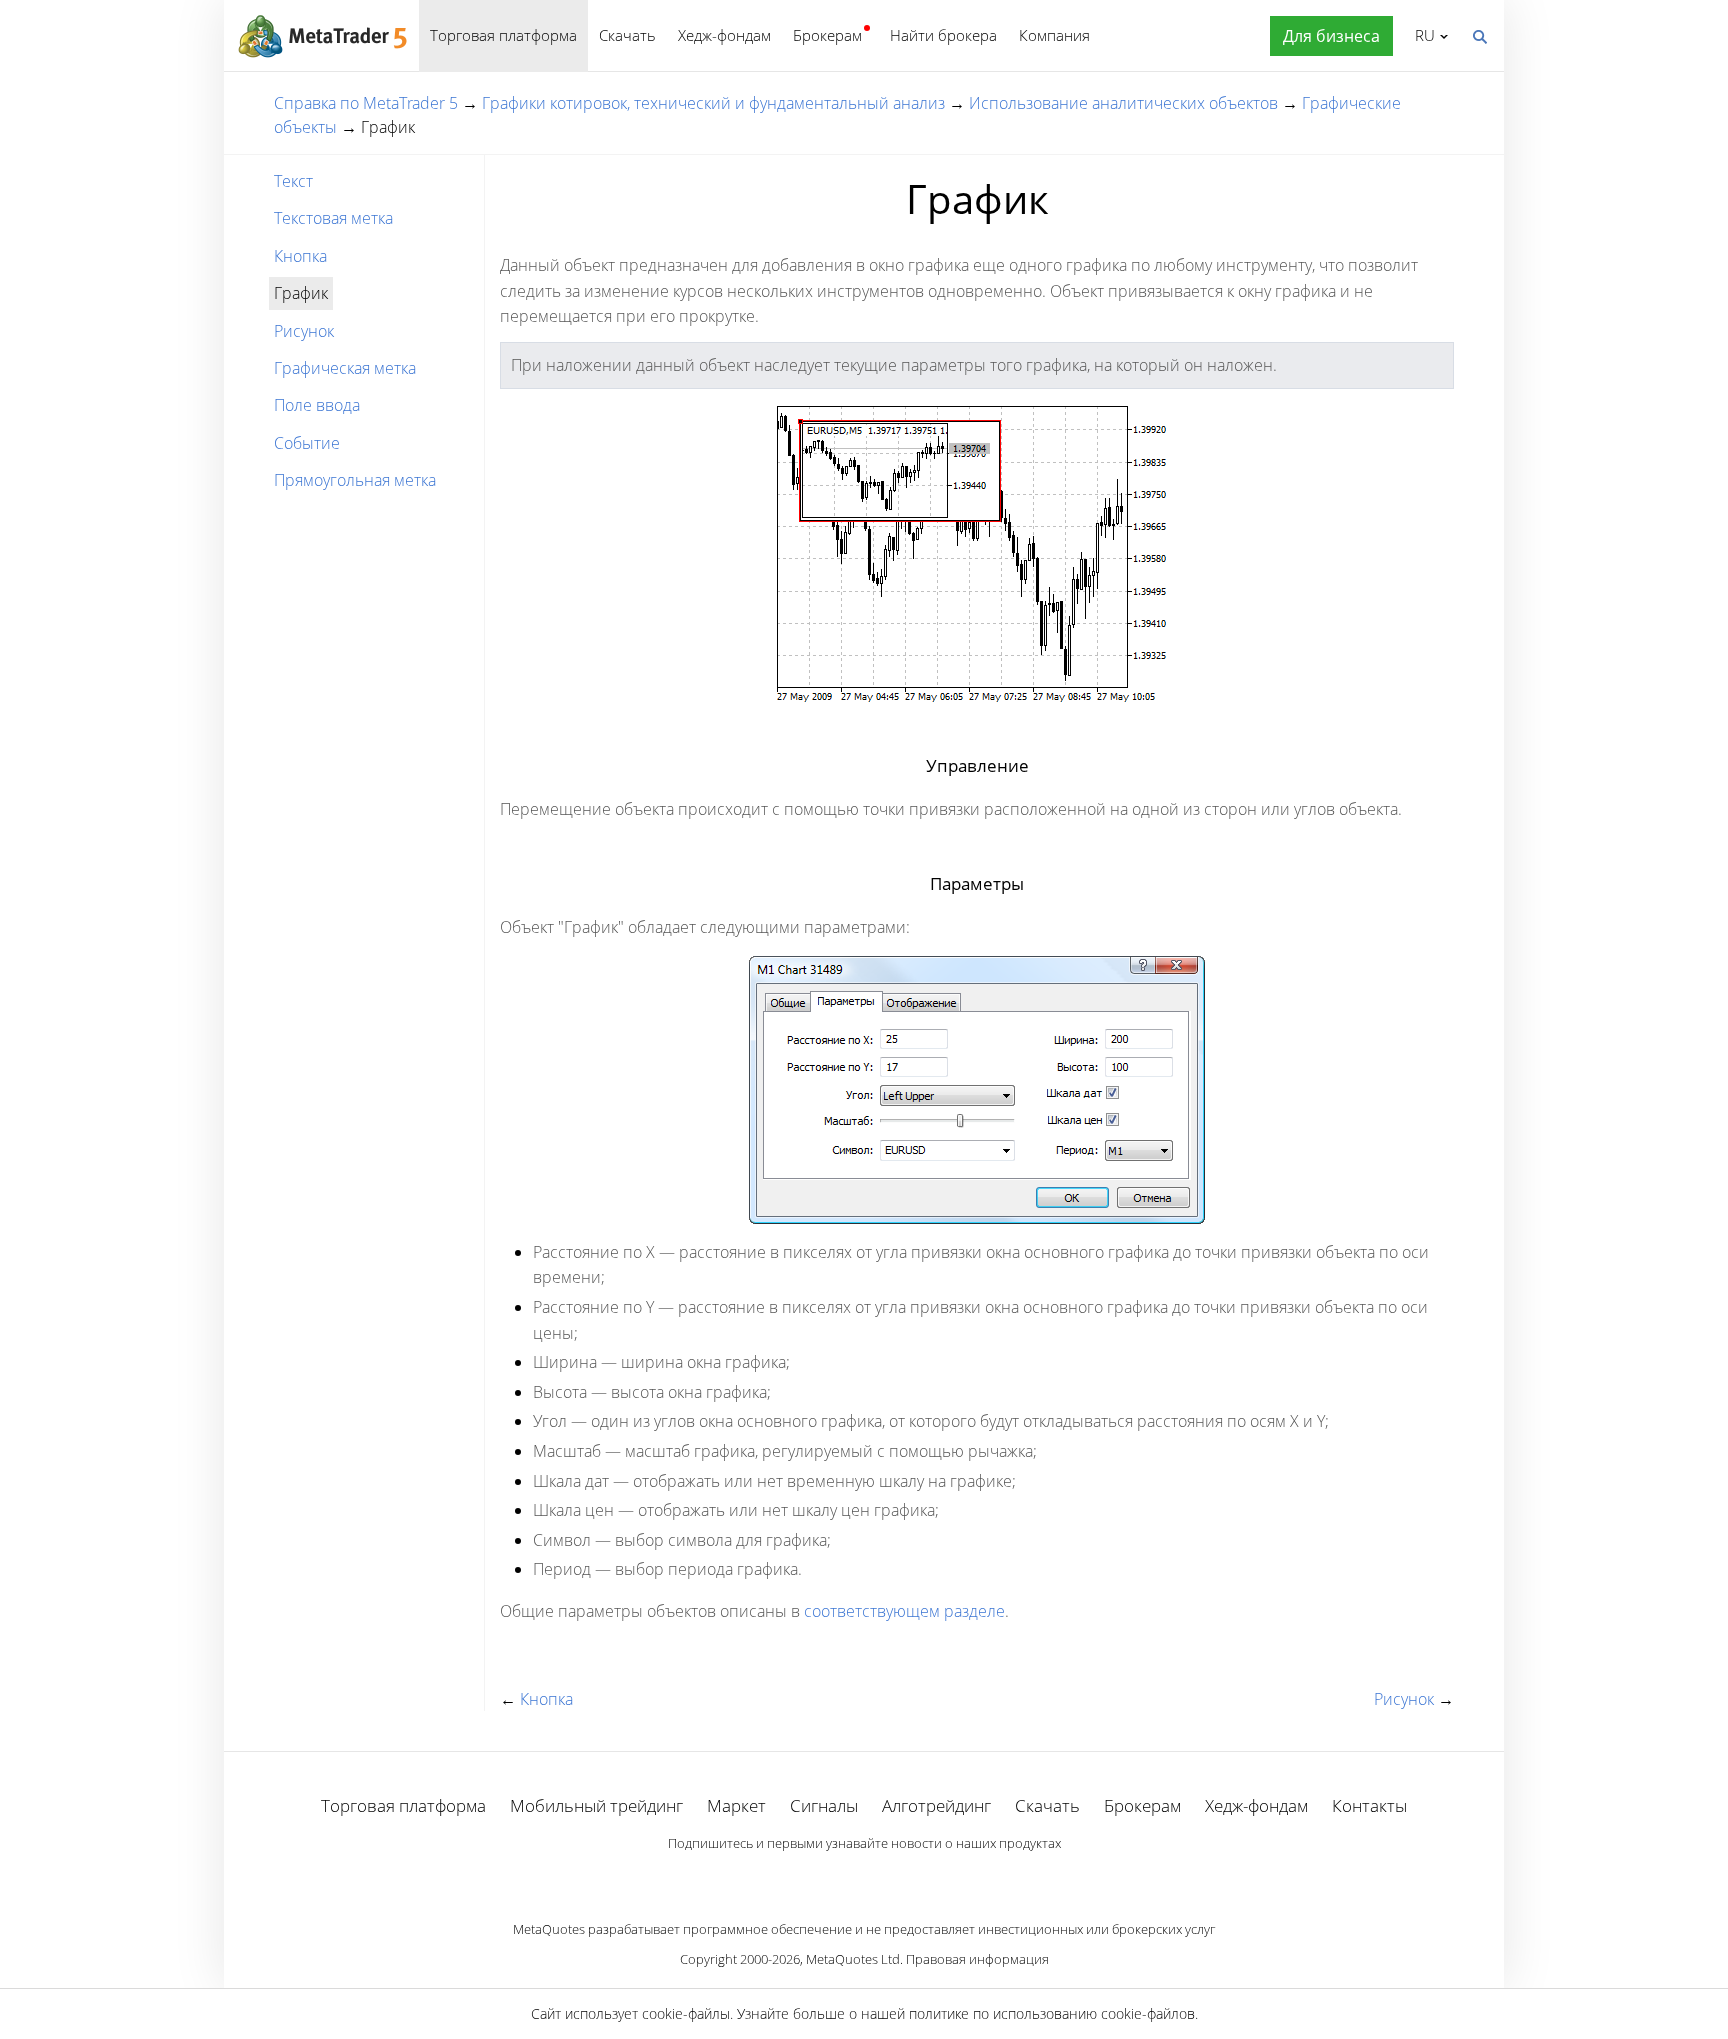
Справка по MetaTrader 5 (366, 103)
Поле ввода (317, 405)
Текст (293, 181)
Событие (307, 443)
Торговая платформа (503, 35)
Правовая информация (977, 1959)
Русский (1421, 35)
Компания (1054, 35)
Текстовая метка (333, 218)
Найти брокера (943, 35)
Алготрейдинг (936, 1805)
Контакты (1369, 1805)
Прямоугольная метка (355, 480)
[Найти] (1479, 35)
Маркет (736, 1805)
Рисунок (304, 331)
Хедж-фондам (724, 35)
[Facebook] (832, 1877)
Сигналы (824, 1805)
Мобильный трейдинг (596, 1805)
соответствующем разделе (904, 1611)
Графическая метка (345, 368)
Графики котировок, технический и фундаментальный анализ (713, 103)
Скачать (627, 35)
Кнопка (300, 256)
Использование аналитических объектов (1123, 103)
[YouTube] (896, 1877)
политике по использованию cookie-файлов (1052, 2013)
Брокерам (827, 35)
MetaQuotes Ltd (853, 1959)
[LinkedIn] (864, 1877)
